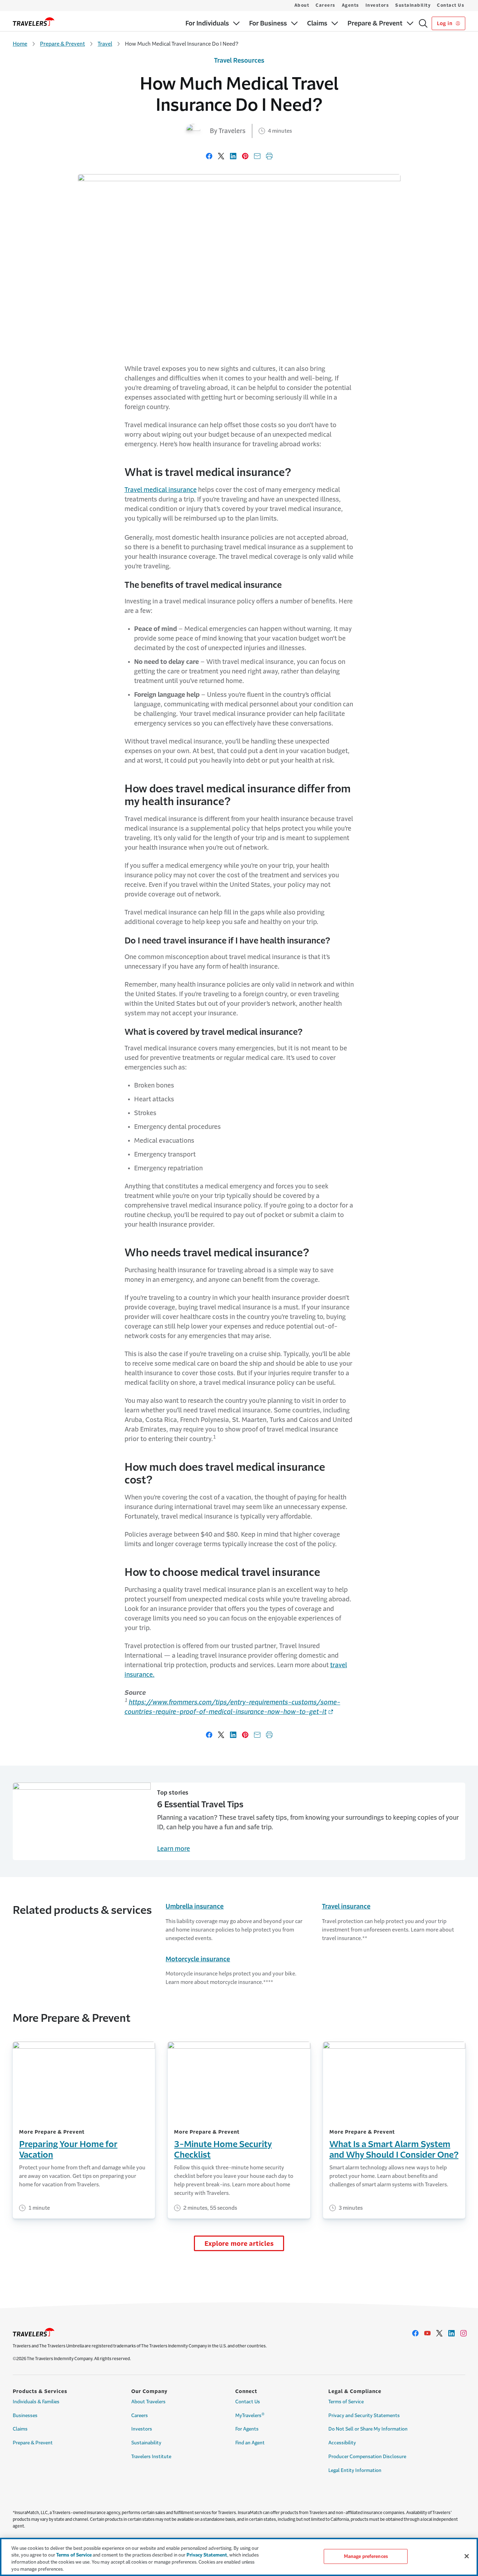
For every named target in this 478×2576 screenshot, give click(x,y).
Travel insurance (346, 1906)
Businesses (25, 2416)
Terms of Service (346, 2402)
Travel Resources (239, 61)
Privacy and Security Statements (364, 2416)
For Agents (247, 2429)
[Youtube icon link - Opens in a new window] (427, 2333)
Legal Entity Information (355, 2470)
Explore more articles (239, 2244)
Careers (326, 5)
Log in (445, 23)
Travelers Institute (151, 2457)
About (302, 5)
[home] (34, 22)
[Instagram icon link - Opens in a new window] (463, 2333)
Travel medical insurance (161, 490)
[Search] (423, 23)
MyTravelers (250, 2415)
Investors (377, 5)
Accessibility (342, 2443)
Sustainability (413, 5)
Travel (105, 44)
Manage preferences (366, 2556)
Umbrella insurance (195, 1906)
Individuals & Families (36, 2402)
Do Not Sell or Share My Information (368, 2429)
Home (20, 44)
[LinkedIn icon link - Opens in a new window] (451, 2333)
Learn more (174, 1849)
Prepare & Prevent (62, 44)
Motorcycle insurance (198, 1959)
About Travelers (148, 2402)
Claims (20, 2429)
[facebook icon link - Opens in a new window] (415, 2333)
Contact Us (451, 5)
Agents (350, 5)
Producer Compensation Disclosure (367, 2457)
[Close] (467, 2556)
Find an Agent (250, 2443)
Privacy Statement (207, 2555)
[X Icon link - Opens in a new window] (439, 2333)
